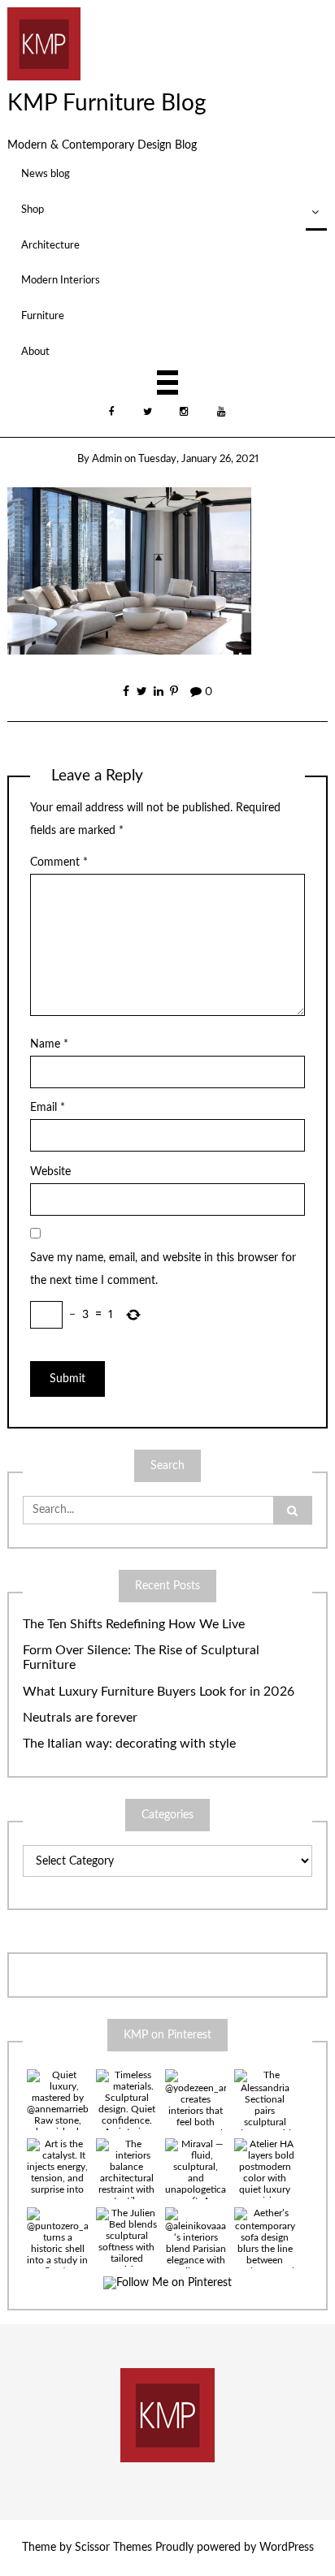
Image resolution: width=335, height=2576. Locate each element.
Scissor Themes (113, 2548)
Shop (33, 210)
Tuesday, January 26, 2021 (198, 459)
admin (107, 459)
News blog (46, 174)
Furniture (43, 316)
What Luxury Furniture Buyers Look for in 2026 (159, 1692)
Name (49, 1044)
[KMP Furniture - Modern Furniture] (44, 43)
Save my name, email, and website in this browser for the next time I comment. (163, 1269)
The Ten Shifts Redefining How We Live (134, 1624)
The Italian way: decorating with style (129, 1744)
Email (48, 1108)
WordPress (287, 2548)
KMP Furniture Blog (107, 103)
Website (50, 1172)
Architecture (50, 245)
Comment (59, 862)
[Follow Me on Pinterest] (167, 2283)
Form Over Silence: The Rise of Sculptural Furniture (141, 1658)
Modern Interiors (61, 280)
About (35, 352)
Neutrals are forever (80, 1718)
